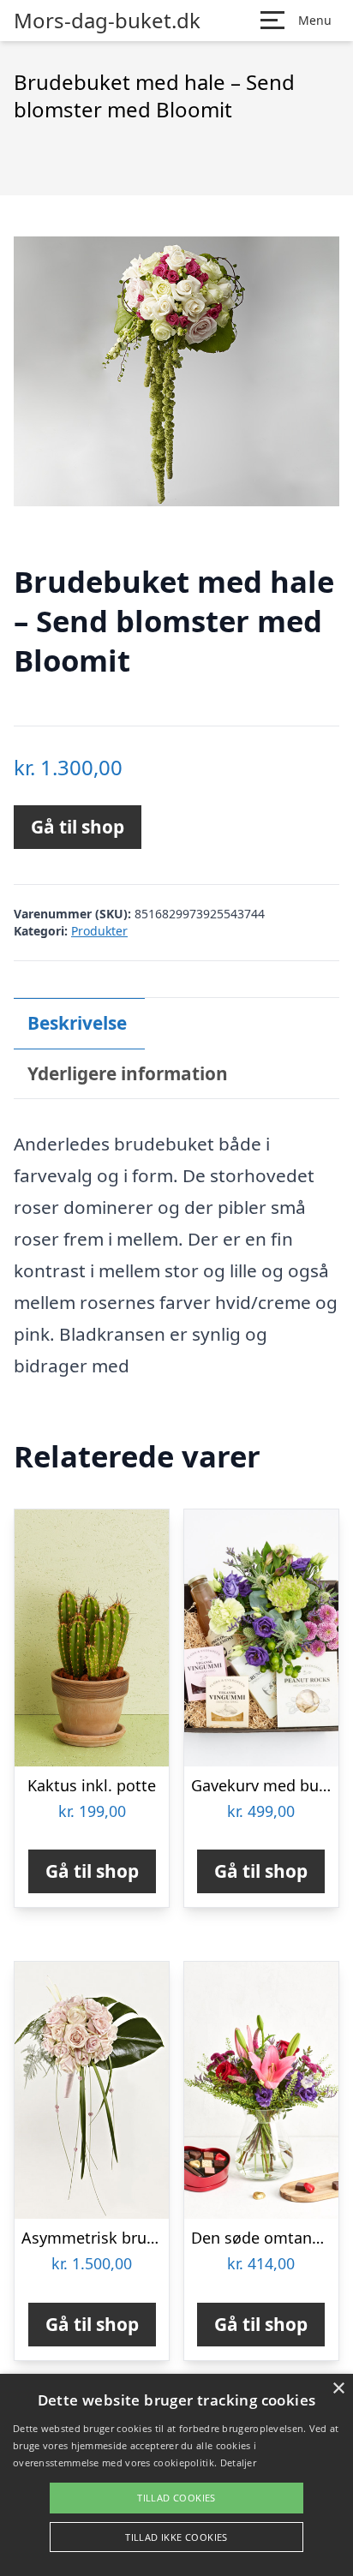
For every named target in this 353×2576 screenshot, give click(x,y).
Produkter (99, 931)
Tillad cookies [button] (176, 2498)
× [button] (338, 2389)
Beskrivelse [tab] (77, 1023)
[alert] (176, 2475)
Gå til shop (78, 827)
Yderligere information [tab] (128, 1073)
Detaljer (238, 2462)
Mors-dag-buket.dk (107, 21)
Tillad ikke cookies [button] (176, 2537)
